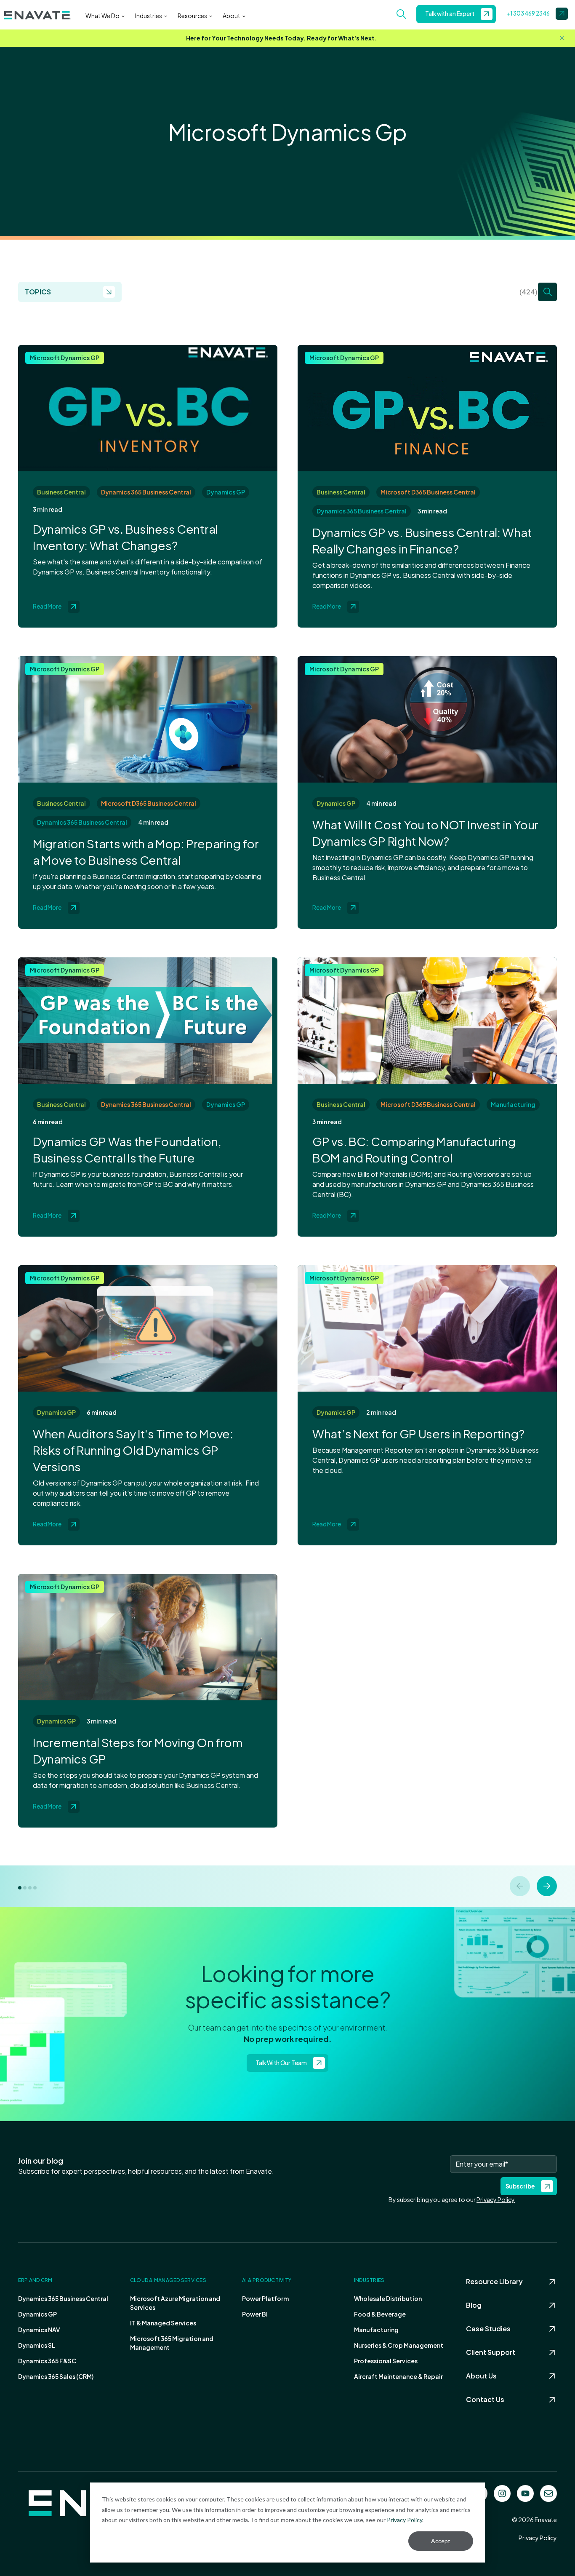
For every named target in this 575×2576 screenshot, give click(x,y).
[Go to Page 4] (35, 1888)
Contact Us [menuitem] (485, 2399)
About (232, 16)
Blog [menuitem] (474, 2305)
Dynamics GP (226, 492)
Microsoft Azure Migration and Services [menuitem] (175, 2303)
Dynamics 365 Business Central (146, 492)
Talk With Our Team (281, 2063)
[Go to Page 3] (30, 1888)
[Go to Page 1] (20, 1888)
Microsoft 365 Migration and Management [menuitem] (172, 2343)
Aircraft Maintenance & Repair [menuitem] (398, 2376)
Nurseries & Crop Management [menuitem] (399, 2345)
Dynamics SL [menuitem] (37, 2345)
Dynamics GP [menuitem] (37, 2314)
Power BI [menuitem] (255, 2314)
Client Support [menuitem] (491, 2352)
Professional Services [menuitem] (386, 2361)
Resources (192, 16)
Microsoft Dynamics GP (65, 358)
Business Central (61, 492)
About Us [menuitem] (481, 2376)
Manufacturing (513, 1104)
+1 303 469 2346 (528, 13)
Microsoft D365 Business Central (428, 492)
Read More (47, 606)
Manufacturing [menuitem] (376, 2330)
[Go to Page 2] (25, 1888)
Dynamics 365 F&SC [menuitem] (47, 2361)
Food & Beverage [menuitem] (380, 2314)
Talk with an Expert (450, 14)
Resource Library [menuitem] (494, 2281)
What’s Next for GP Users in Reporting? (418, 1434)
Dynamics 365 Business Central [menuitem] (63, 2298)
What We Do (102, 16)
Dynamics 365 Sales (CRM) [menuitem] (56, 2376)
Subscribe (520, 2186)
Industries (149, 16)
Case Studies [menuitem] (488, 2329)
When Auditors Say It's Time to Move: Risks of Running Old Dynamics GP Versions (133, 1450)
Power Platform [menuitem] (265, 2298)
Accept (441, 2541)
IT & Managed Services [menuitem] (163, 2323)
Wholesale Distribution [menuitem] (388, 2298)
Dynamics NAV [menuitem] (39, 2330)
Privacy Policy (405, 2520)
